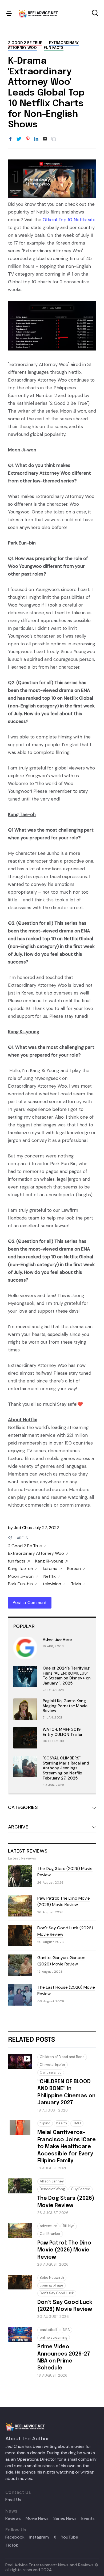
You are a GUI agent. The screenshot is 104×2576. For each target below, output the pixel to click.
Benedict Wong (52, 2189)
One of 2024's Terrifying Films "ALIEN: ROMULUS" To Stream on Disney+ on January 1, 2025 (67, 1676)
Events (88, 2518)
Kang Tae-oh (21, 1569)
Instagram (39, 2537)
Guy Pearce (81, 2189)
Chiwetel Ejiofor (53, 2065)
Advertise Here (57, 1640)
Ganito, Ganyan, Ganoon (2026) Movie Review (61, 1961)
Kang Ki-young (49, 1561)
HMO (77, 2123)
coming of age (51, 2285)
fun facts (54, 48)
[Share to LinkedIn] (36, 139)
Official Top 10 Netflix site (69, 220)
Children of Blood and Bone (62, 2057)
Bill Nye (69, 2226)
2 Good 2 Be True (25, 43)
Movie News (37, 2518)
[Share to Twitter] (19, 139)
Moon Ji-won (21, 1576)
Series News (65, 2518)
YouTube (70, 2537)
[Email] (45, 139)
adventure (48, 2226)
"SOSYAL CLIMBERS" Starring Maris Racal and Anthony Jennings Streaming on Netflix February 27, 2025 (66, 1768)
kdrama (50, 1569)
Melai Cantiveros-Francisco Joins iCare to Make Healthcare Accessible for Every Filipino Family (67, 2147)
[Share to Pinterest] (28, 139)
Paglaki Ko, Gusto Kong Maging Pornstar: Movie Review (65, 1706)
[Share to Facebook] (10, 139)
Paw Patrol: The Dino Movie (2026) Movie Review (64, 1901)
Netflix (50, 1576)
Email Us (13, 2500)
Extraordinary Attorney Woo (36, 1553)
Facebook (15, 2537)
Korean (74, 1569)
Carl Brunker (50, 2234)
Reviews (13, 2518)
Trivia (76, 1584)
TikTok (12, 2545)
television (52, 1584)
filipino (45, 2123)
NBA (66, 2330)
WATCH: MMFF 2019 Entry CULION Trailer (63, 1732)
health (62, 2123)
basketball (48, 2330)
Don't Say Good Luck (57, 2293)
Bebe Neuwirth (52, 2278)
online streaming (54, 2337)
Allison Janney (52, 2181)
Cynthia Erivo (51, 2072)
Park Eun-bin (20, 1584)
